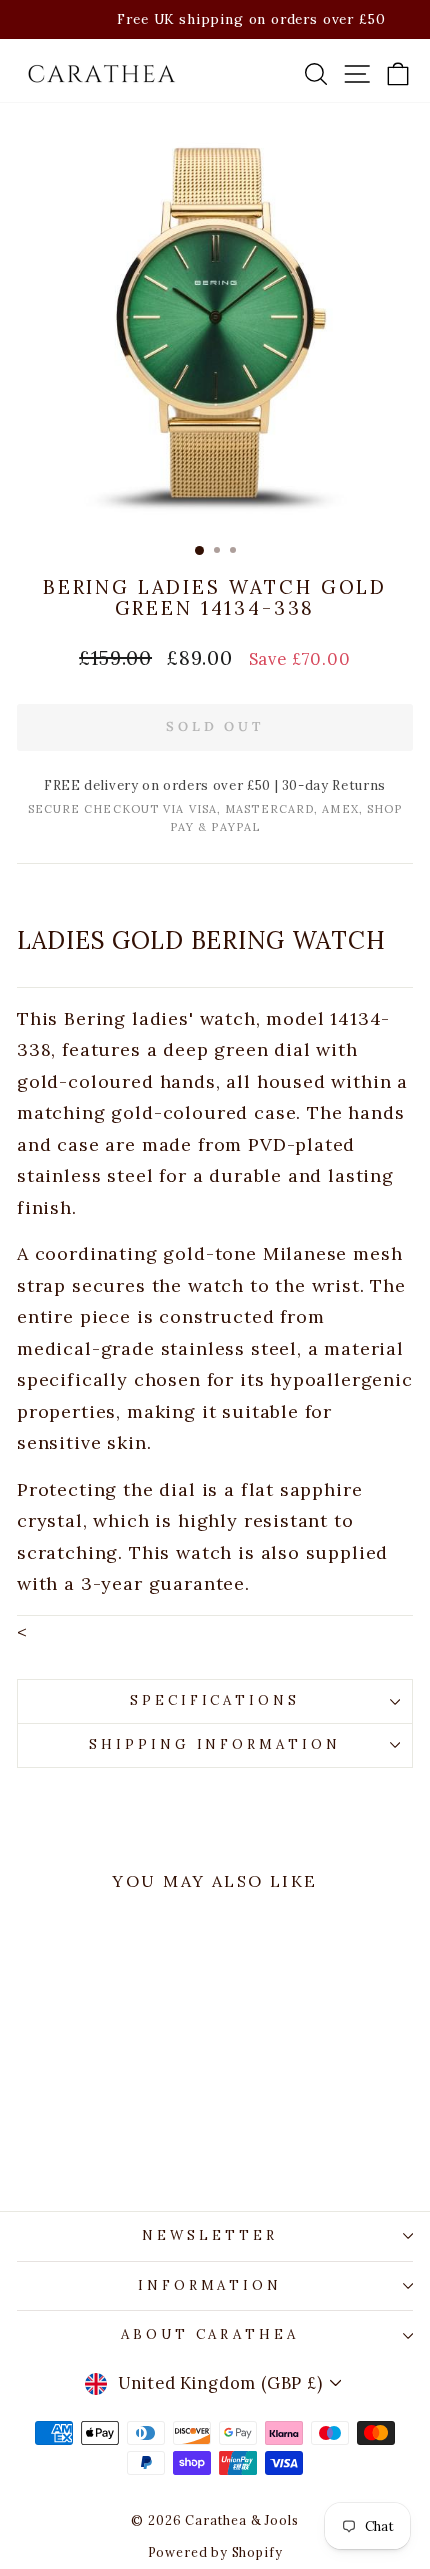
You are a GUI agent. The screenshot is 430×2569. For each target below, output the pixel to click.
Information (210, 2285)
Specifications (215, 1700)
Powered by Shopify (215, 2552)
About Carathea (210, 2334)
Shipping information (215, 1744)
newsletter (210, 2235)
